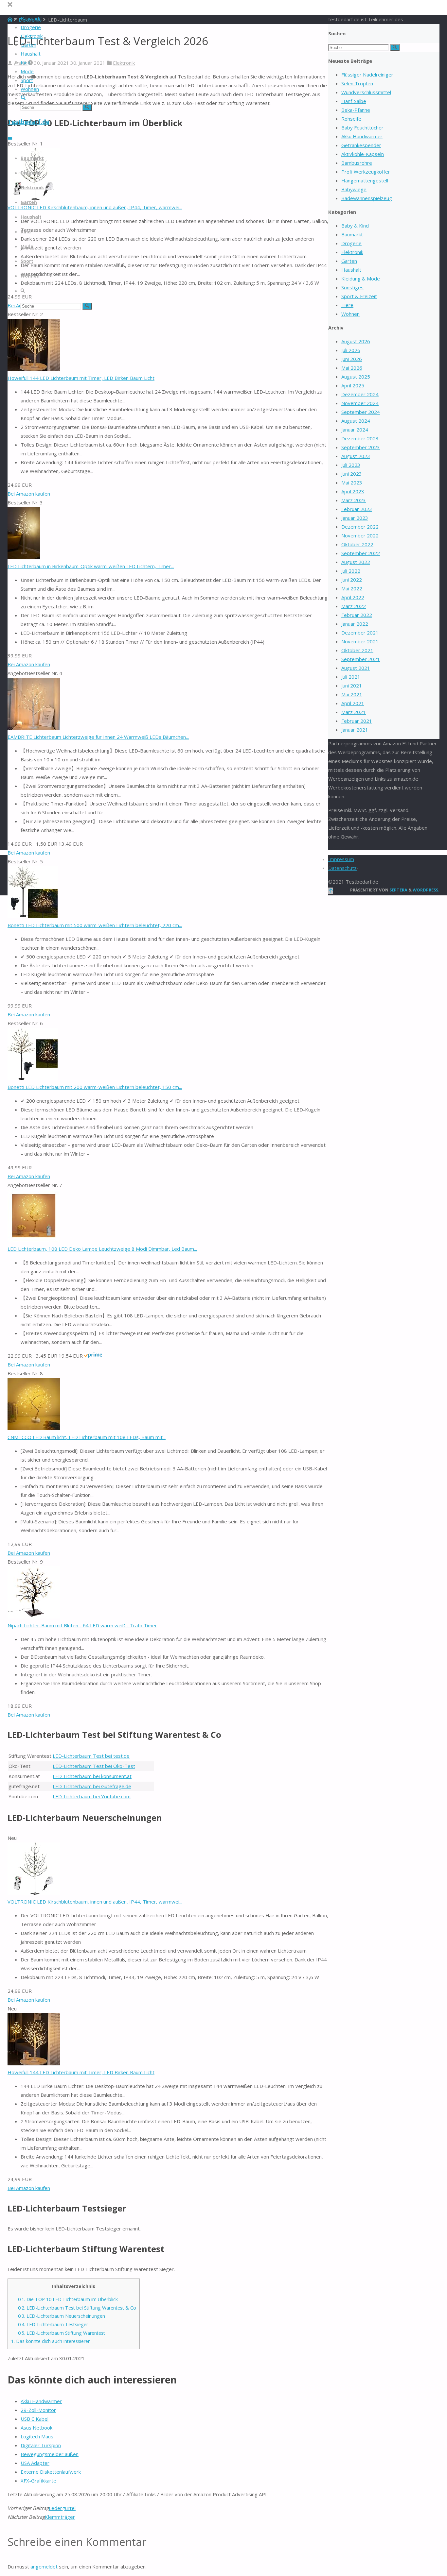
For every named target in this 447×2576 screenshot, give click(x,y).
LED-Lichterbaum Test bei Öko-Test (94, 1766)
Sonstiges (352, 287)
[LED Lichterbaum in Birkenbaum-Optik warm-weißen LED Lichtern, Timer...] (24, 557)
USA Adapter (35, 2463)
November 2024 (360, 403)
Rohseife (351, 119)
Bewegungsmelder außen (50, 2454)
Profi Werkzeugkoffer (366, 172)
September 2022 (361, 553)
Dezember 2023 (360, 438)
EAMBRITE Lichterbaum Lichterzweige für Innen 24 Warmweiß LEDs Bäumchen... (98, 737)
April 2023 (353, 491)
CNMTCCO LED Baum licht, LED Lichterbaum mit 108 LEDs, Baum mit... (87, 1437)
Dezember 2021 (360, 633)
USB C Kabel (35, 2419)
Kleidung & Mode (361, 279)
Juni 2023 (352, 474)
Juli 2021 (351, 677)
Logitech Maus (37, 2436)
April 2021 (353, 703)
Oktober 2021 (357, 650)
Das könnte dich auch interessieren (51, 2341)
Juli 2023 (351, 465)
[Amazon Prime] (93, 1356)
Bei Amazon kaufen (29, 494)
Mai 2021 (352, 694)
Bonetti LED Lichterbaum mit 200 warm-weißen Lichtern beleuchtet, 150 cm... (95, 1087)
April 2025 (353, 385)
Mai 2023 (352, 483)
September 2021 (361, 659)
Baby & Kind (355, 226)
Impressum (341, 859)
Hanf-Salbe (354, 101)
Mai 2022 (352, 588)
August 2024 (356, 421)
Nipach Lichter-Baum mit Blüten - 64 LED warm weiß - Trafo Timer (82, 1625)
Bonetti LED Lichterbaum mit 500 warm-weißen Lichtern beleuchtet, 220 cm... (95, 925)
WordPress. (426, 890)
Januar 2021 (355, 730)
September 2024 (361, 412)
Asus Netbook (36, 2428)
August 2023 (356, 456)
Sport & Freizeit (359, 296)
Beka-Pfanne (356, 110)
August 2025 (356, 377)
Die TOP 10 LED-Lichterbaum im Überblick (68, 2299)
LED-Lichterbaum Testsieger (53, 2324)
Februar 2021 (357, 721)
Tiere (347, 305)
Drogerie (351, 243)
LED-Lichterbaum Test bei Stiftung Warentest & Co (77, 2308)
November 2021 (360, 641)
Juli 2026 (351, 350)
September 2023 (361, 447)
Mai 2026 (352, 368)
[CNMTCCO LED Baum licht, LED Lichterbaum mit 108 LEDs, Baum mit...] (34, 1428)
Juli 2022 (351, 571)
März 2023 (354, 500)
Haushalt (351, 270)
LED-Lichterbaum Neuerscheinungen (62, 2316)
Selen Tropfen (357, 83)
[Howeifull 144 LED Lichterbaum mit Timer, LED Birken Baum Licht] (34, 369)
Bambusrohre (357, 163)
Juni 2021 (352, 686)
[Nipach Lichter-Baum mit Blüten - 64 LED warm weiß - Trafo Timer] (34, 1617)
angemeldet (44, 2567)
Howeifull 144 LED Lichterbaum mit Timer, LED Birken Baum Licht (81, 378)
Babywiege (354, 189)
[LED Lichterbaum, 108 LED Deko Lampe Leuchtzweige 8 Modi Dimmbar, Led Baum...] (34, 1240)
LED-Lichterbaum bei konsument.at (92, 1776)
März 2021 (354, 712)
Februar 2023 (357, 509)
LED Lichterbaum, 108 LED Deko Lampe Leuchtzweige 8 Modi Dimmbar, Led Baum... (102, 1249)
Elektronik (124, 63)
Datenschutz (342, 868)
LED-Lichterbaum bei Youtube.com (92, 1796)
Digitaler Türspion (41, 2445)
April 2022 (353, 597)
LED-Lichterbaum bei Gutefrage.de (92, 1786)
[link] (23, 98)
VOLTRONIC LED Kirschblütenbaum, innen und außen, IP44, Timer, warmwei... (95, 207)
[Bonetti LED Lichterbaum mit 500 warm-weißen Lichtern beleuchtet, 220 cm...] (33, 916)
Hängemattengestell (365, 180)
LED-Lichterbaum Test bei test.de (91, 1756)
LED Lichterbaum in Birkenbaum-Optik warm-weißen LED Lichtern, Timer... (91, 566)
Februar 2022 (357, 615)
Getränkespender (361, 145)
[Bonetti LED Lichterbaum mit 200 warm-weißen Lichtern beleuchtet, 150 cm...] (33, 1078)
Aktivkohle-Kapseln (363, 154)
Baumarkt (352, 234)
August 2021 (356, 668)
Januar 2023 (355, 518)
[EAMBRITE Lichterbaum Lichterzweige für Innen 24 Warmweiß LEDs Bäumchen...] (34, 728)
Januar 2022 (355, 624)
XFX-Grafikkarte (38, 2481)
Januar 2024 (355, 430)
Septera (398, 890)
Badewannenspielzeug (367, 198)
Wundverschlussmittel (366, 92)
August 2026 (356, 341)
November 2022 (360, 535)
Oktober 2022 (357, 544)
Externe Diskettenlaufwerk (51, 2472)
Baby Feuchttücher (362, 127)
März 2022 (354, 606)
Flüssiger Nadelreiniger (367, 75)
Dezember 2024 (360, 394)
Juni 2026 (352, 359)
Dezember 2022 (360, 527)
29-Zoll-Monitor (38, 2410)
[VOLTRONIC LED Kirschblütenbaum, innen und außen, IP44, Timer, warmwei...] (34, 1893)
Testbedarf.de (28, 122)
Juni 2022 (352, 580)
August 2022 (356, 562)
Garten (349, 261)
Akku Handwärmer (41, 2401)
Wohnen (350, 314)
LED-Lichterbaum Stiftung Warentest (62, 2333)
